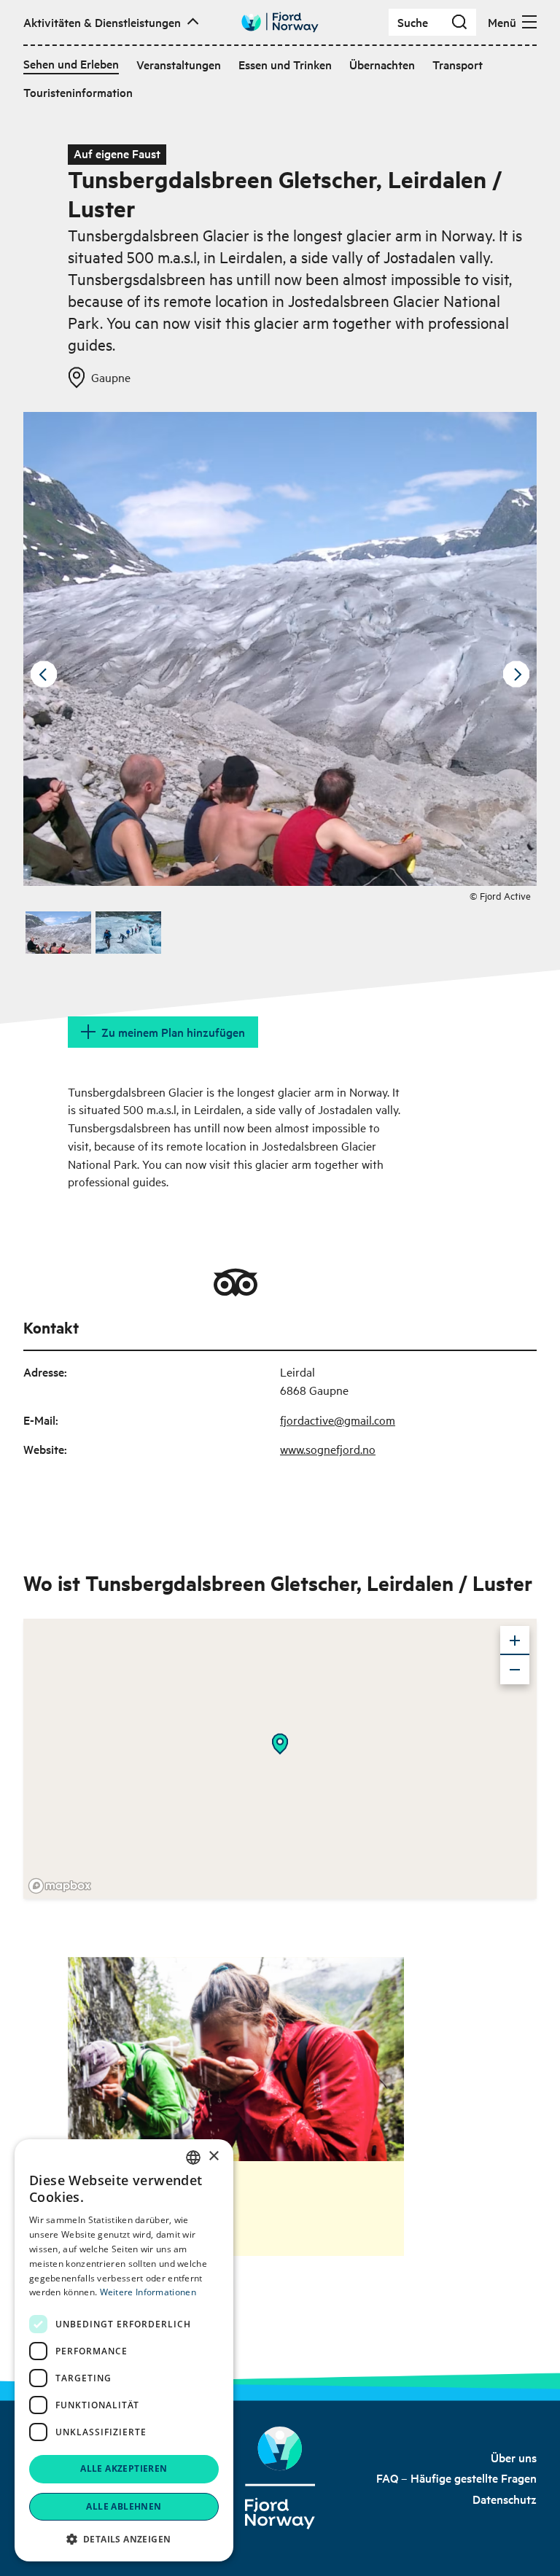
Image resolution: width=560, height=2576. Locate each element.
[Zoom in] (515, 1641)
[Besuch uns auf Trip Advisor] (236, 1283)
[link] (514, 2457)
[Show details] (280, 1744)
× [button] (213, 2156)
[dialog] (124, 2350)
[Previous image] (44, 674)
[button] (124, 2539)
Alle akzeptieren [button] (124, 2468)
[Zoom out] (515, 1670)
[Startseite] (280, 2478)
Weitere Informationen (148, 2292)
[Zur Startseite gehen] (280, 22)
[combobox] (193, 2157)
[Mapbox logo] (60, 1886)
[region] (280, 1759)
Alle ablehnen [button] (124, 2506)
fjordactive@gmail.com (338, 1420)
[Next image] (516, 674)
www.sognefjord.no (328, 1449)
